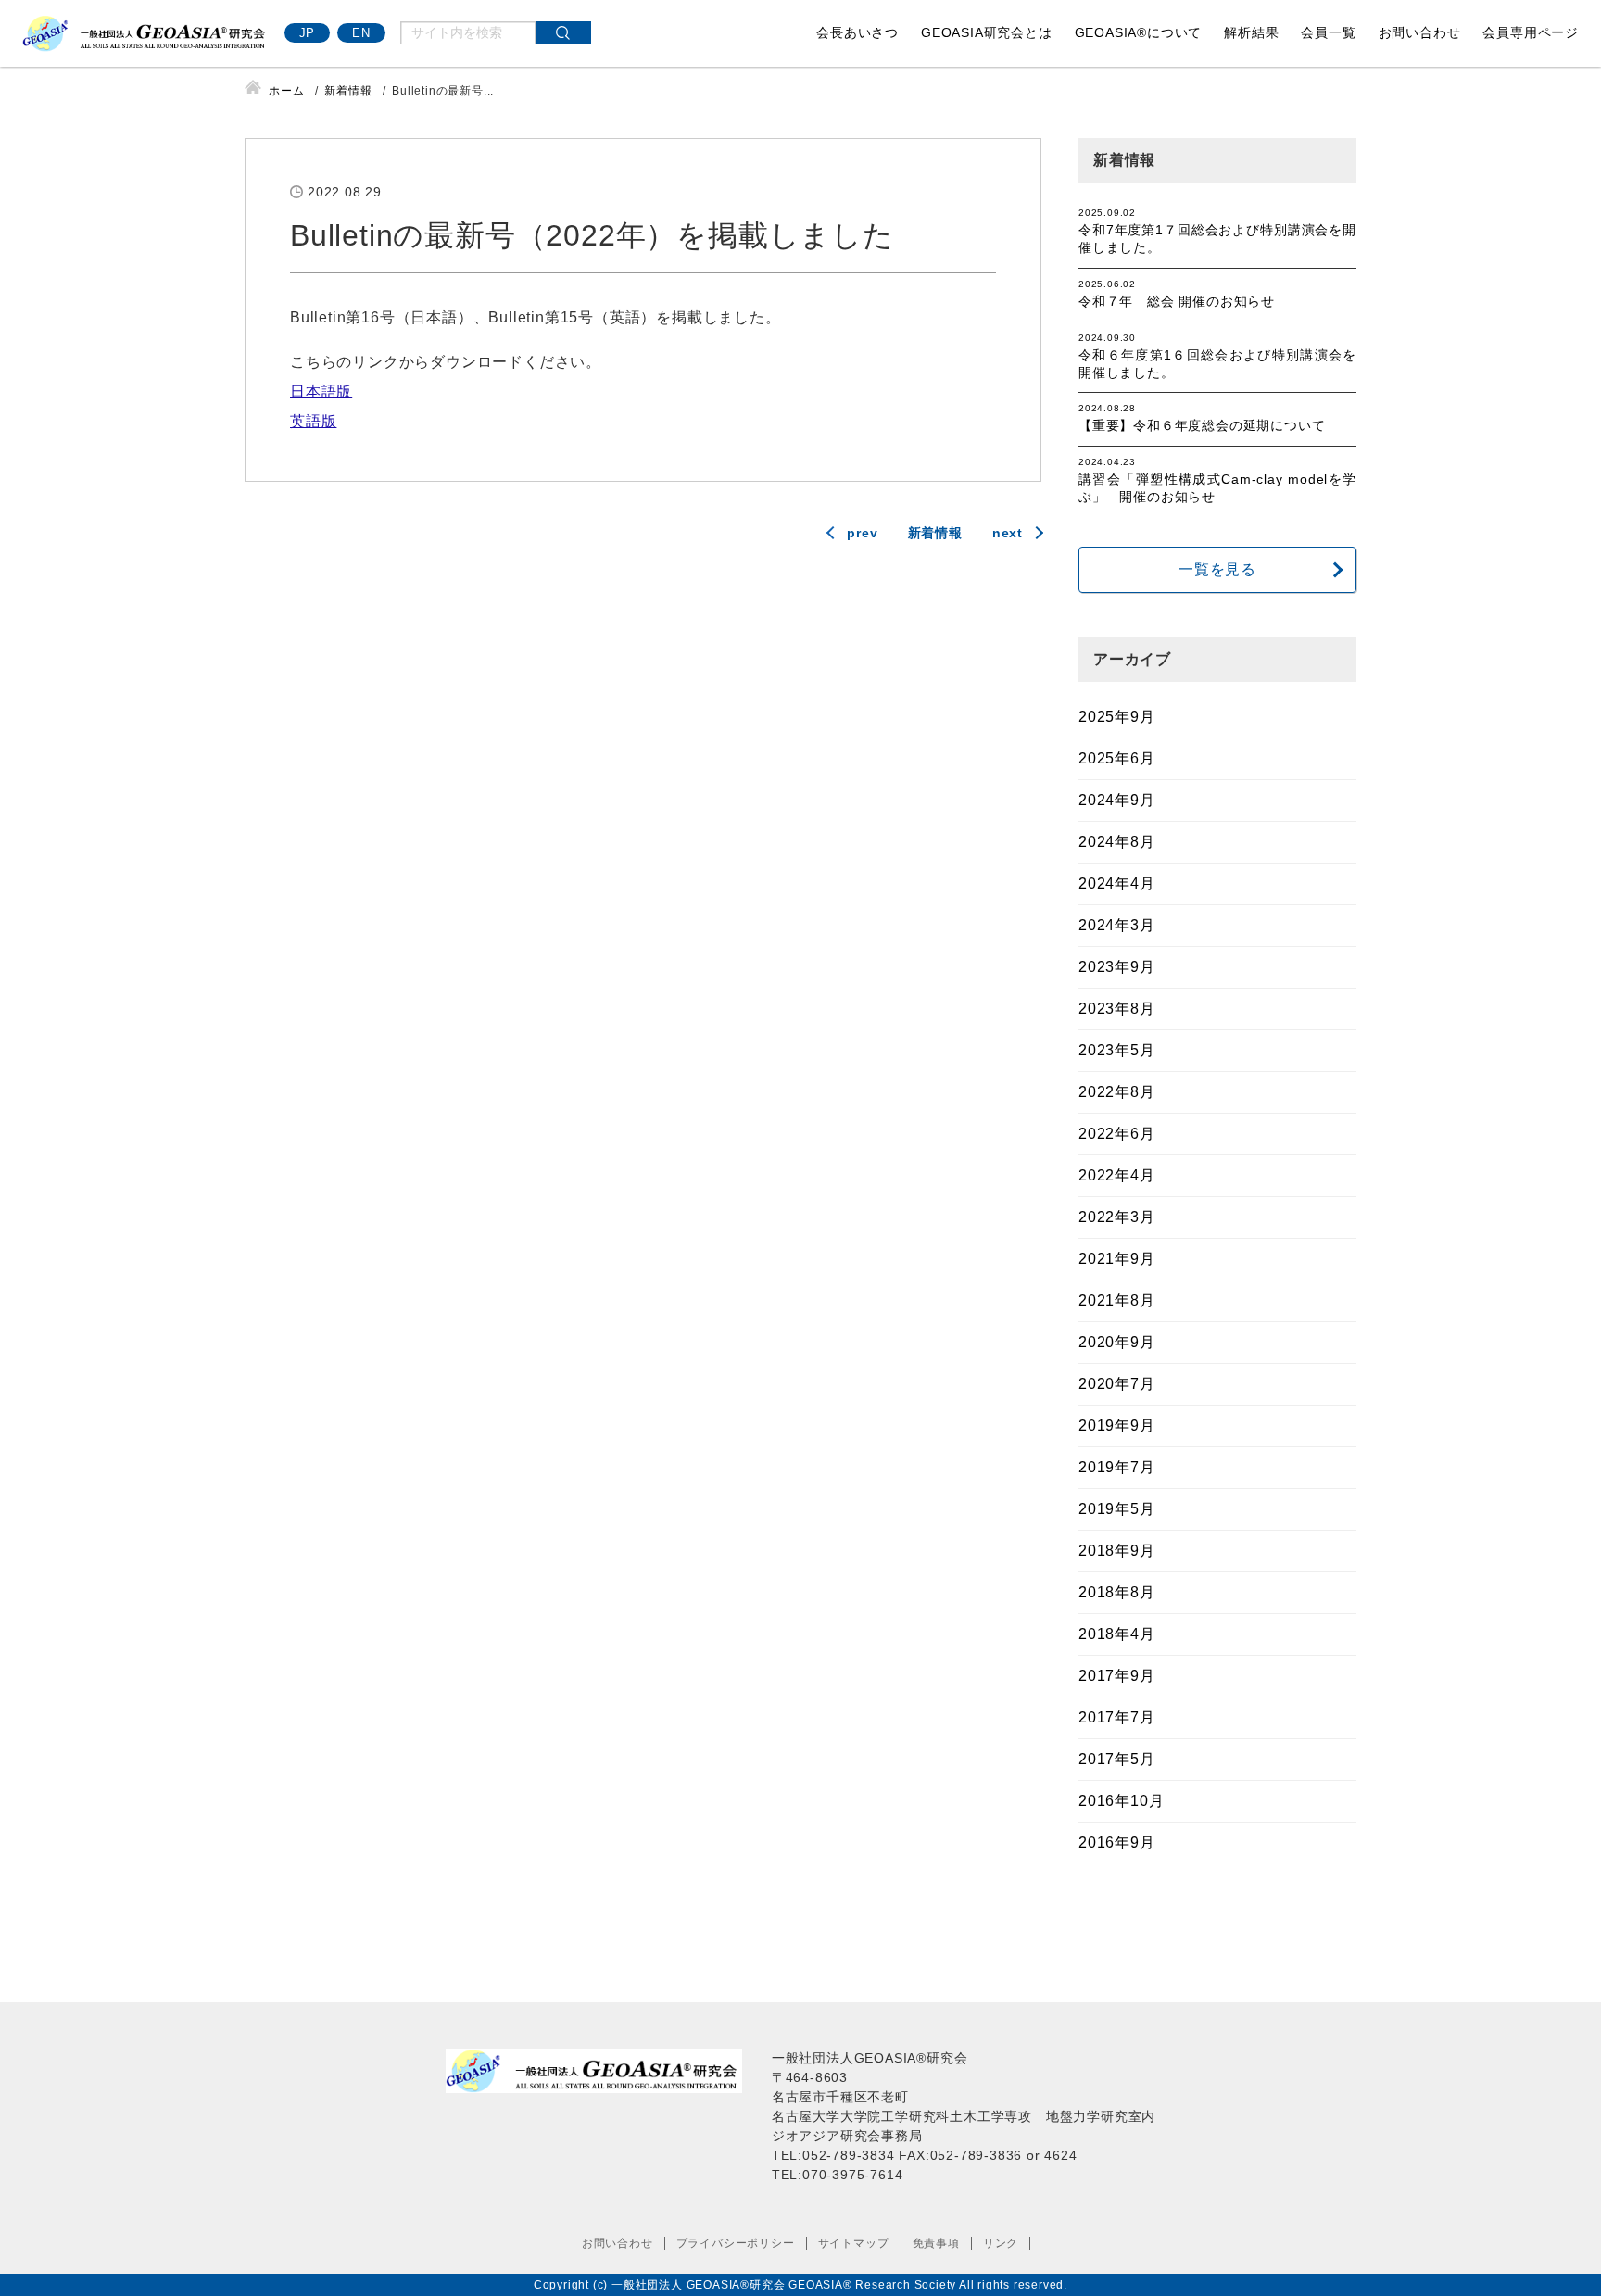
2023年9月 (1117, 967)
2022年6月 (1117, 1134)
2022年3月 (1117, 1217)
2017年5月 (1117, 1759)
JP (308, 33)
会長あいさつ (857, 32)
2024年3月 (1117, 925)
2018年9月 (1117, 1551)
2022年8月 (1117, 1092)
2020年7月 (1117, 1384)
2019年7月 (1117, 1467)
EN (361, 33)
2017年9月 (1117, 1676)
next (1008, 533)
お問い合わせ (1420, 32)
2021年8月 (1117, 1300)
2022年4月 (1117, 1175)
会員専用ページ (1531, 32)
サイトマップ (854, 2243)
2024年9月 (1117, 800)
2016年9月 (1117, 1842)
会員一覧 (1328, 32)
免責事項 (936, 2243)
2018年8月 (1117, 1592)
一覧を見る (1217, 569)
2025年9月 (1117, 717)
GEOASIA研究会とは (987, 32)
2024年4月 (1117, 883)
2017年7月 (1117, 1717)
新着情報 (935, 533)
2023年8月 (1117, 1009)
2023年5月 (1117, 1050)
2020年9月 (1117, 1342)
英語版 (313, 421)
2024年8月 (1117, 842)
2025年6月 (1117, 758)
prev (862, 533)
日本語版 (321, 391)
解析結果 (1251, 32)
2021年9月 (1117, 1259)
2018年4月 (1117, 1634)
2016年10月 (1121, 1801)
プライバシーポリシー (736, 2243)
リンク (1001, 2243)
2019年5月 (1117, 1509)
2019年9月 (1117, 1426)
